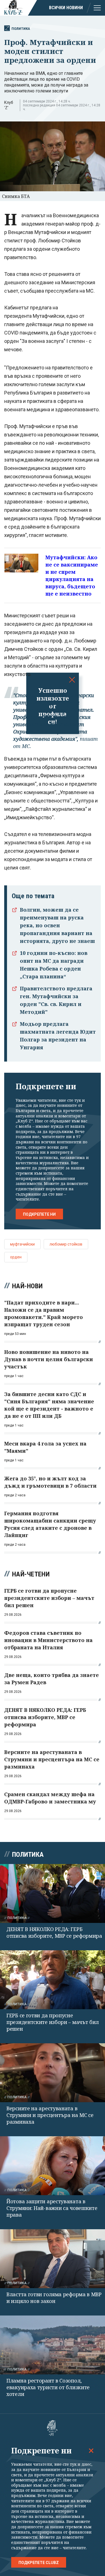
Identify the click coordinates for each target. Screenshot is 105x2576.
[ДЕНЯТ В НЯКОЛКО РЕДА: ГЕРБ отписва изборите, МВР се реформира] (53, 1893)
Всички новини (66, 8)
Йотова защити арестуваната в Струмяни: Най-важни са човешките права (52, 2208)
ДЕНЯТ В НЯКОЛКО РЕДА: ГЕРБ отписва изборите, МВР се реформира (54, 1932)
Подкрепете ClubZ (39, 2563)
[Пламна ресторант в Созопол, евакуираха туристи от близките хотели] (53, 2345)
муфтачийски (22, 1244)
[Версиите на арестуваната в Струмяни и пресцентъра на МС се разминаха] (53, 2073)
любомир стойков (66, 1244)
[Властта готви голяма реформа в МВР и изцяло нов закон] (53, 2259)
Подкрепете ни (39, 1214)
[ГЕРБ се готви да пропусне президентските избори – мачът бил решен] (53, 1980)
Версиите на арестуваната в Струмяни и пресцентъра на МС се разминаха (50, 2115)
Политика (21, 29)
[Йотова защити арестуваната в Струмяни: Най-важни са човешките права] (53, 2166)
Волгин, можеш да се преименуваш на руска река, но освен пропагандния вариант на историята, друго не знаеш (57, 925)
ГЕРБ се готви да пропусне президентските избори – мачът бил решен (53, 2022)
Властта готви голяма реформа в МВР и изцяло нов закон (54, 2298)
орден (16, 1257)
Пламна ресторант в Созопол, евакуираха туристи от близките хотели (48, 2387)
